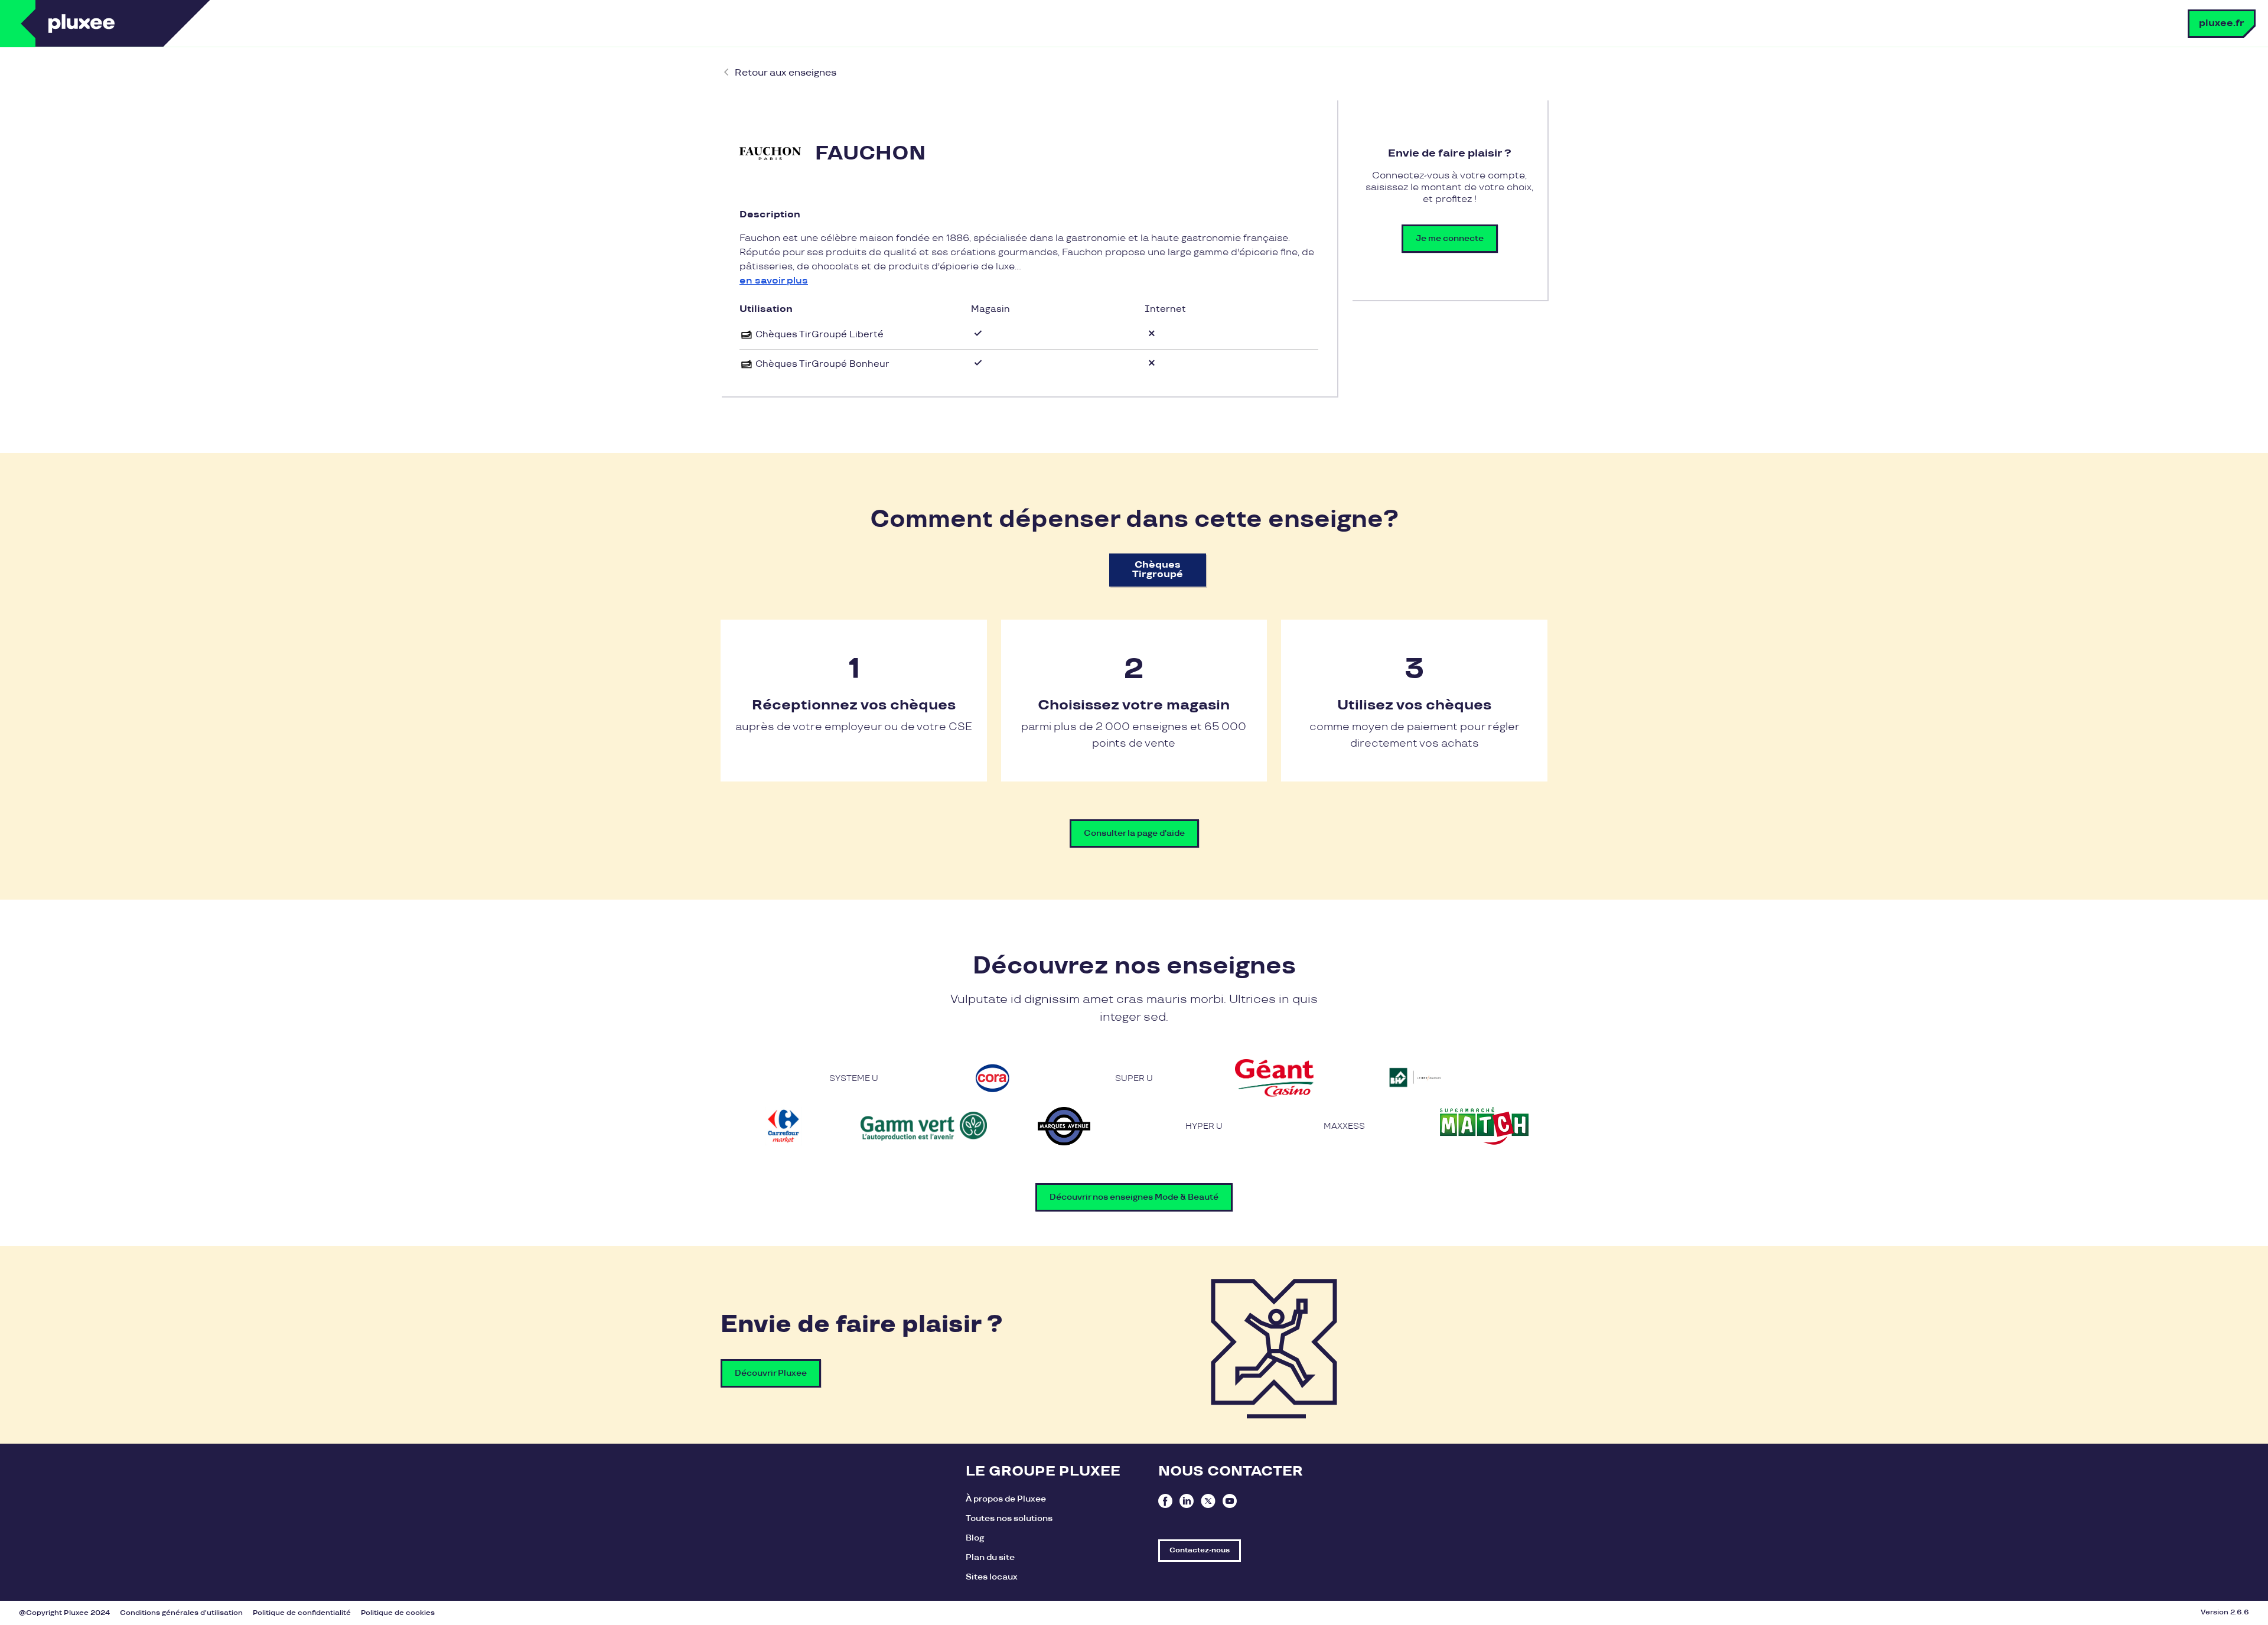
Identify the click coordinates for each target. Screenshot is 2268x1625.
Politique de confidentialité (302, 1613)
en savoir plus (774, 281)
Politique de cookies (398, 1613)
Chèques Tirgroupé (1158, 570)
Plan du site (990, 1557)
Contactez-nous (1200, 1550)
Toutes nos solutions (1009, 1518)
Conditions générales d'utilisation (181, 1613)
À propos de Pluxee (1006, 1499)
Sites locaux (992, 1577)
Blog (975, 1538)
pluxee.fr (2222, 23)
